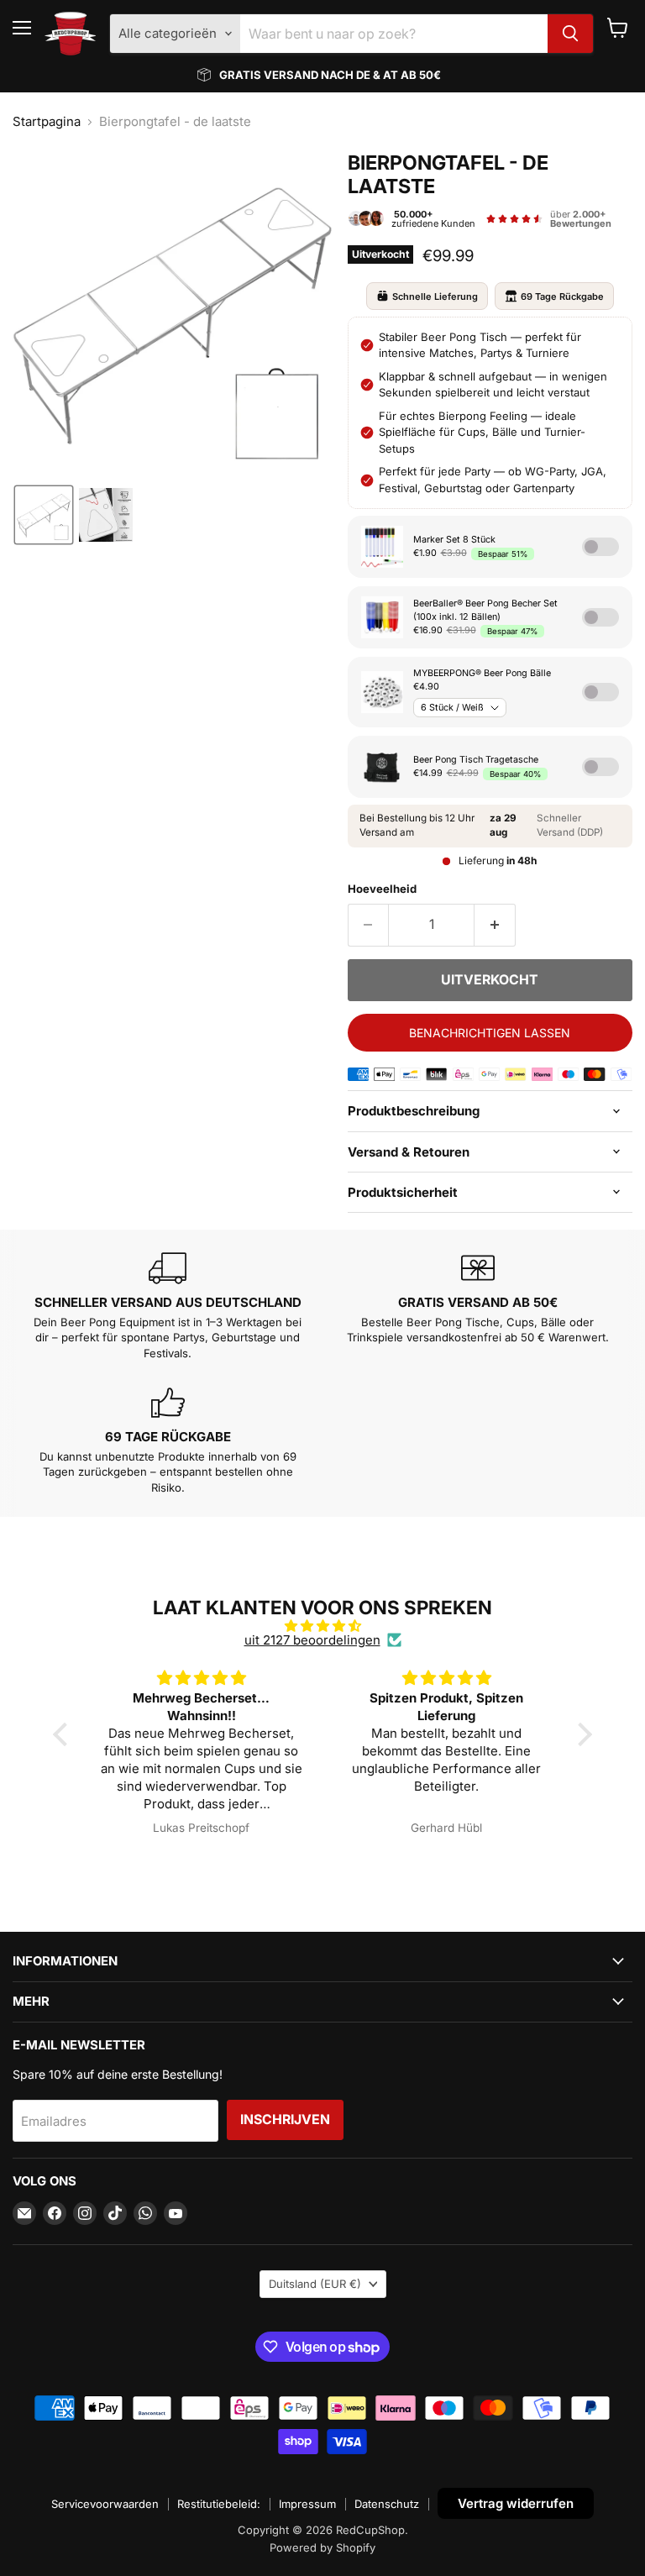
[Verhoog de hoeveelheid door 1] (495, 925)
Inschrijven (285, 2120)
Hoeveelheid (382, 889)
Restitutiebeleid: (219, 2504)
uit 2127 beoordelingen (312, 1640)
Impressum (307, 2504)
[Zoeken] (570, 34)
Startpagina (47, 121)
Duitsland (315, 2284)
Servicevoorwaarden (105, 2504)
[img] (322, 1626)
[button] (44, 515)
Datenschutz (387, 2504)
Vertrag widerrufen (516, 2503)
